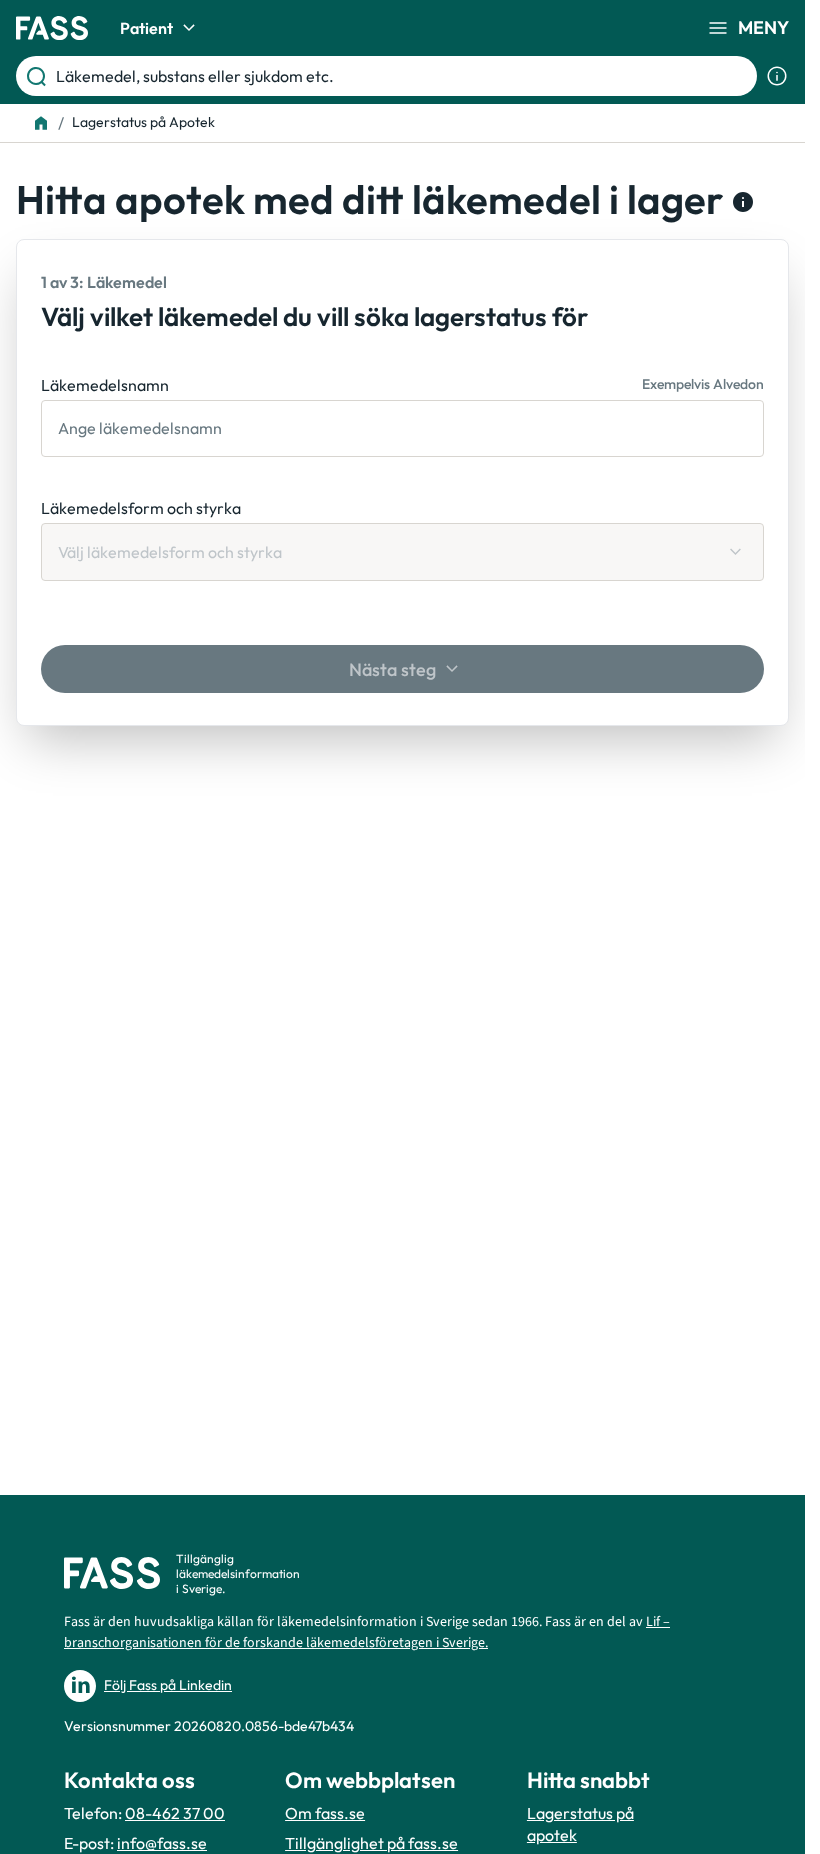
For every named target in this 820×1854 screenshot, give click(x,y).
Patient (146, 28)
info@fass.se (162, 1843)
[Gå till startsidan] (52, 28)
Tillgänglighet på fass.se (371, 1843)
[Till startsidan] (41, 123)
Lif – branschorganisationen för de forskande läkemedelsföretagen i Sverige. (367, 1632)
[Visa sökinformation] (777, 76)
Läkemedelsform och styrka (141, 508)
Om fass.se (325, 1813)
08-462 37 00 (175, 1813)
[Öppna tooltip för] (739, 202)
